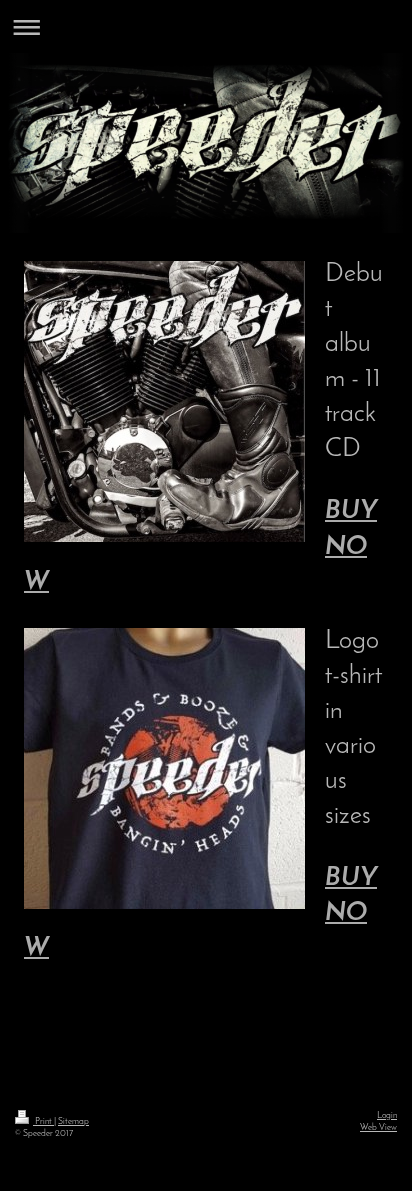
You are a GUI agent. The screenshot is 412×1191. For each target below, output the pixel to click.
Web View (378, 1127)
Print (43, 1121)
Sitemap (73, 1121)
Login (387, 1115)
